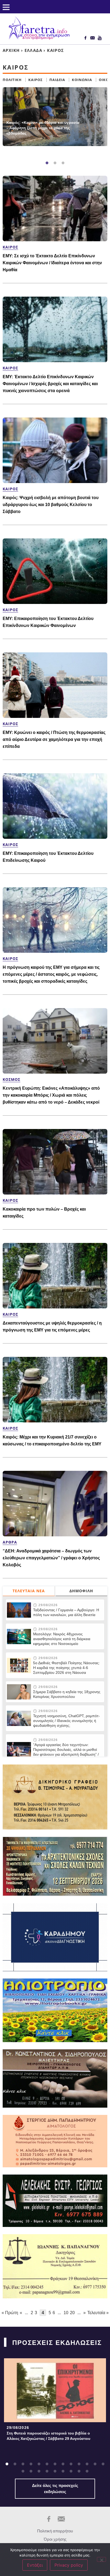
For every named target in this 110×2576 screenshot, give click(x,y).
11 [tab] (87, 2464)
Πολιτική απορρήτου (55, 2531)
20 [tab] (71, 2471)
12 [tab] (95, 2464)
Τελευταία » (98, 2313)
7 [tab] (55, 2464)
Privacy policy (69, 2565)
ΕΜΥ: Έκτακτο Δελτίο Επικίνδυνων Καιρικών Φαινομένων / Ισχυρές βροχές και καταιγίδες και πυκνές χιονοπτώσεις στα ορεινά (50, 384)
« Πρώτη (10, 2313)
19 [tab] (63, 2471)
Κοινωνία (82, 80)
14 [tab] (23, 2471)
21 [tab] (79, 2471)
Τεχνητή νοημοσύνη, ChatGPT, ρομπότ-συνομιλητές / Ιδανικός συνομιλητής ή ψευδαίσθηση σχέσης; (66, 1721)
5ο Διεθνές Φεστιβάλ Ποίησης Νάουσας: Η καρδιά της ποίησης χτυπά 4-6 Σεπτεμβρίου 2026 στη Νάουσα (66, 1668)
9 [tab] (71, 2464)
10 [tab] (79, 2464)
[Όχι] (101, 2559)
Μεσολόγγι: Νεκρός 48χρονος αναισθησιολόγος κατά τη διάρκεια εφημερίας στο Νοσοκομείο (62, 1639)
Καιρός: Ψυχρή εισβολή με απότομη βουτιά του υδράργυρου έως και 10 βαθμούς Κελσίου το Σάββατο (51, 505)
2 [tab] (55, 163)
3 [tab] (63, 163)
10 (66, 2313)
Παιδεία (57, 80)
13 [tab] (103, 2464)
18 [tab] (55, 2471)
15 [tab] (31, 2471)
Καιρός (36, 80)
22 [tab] (87, 2471)
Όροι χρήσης (55, 2539)
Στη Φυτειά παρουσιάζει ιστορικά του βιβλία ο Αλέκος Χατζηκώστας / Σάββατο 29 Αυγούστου (48, 2436)
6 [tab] (47, 2464)
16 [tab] (39, 2471)
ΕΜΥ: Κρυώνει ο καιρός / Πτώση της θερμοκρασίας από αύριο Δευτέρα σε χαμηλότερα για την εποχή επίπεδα (54, 739)
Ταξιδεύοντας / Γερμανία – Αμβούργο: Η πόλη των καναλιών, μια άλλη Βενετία (66, 1612)
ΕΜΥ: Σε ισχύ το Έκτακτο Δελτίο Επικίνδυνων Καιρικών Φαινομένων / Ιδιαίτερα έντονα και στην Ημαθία (52, 263)
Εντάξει (35, 2565)
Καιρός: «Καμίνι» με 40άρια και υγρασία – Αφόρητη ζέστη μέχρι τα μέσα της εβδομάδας (43, 128)
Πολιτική (12, 80)
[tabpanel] (55, 117)
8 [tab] (63, 2464)
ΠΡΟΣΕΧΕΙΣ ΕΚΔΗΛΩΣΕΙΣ (57, 2343)
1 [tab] (47, 163)
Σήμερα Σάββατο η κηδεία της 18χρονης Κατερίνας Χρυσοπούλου (67, 1694)
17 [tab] (47, 2471)
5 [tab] (39, 2464)
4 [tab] (31, 2464)
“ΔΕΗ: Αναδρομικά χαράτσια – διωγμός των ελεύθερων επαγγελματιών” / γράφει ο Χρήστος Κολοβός (51, 1558)
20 (72, 2313)
